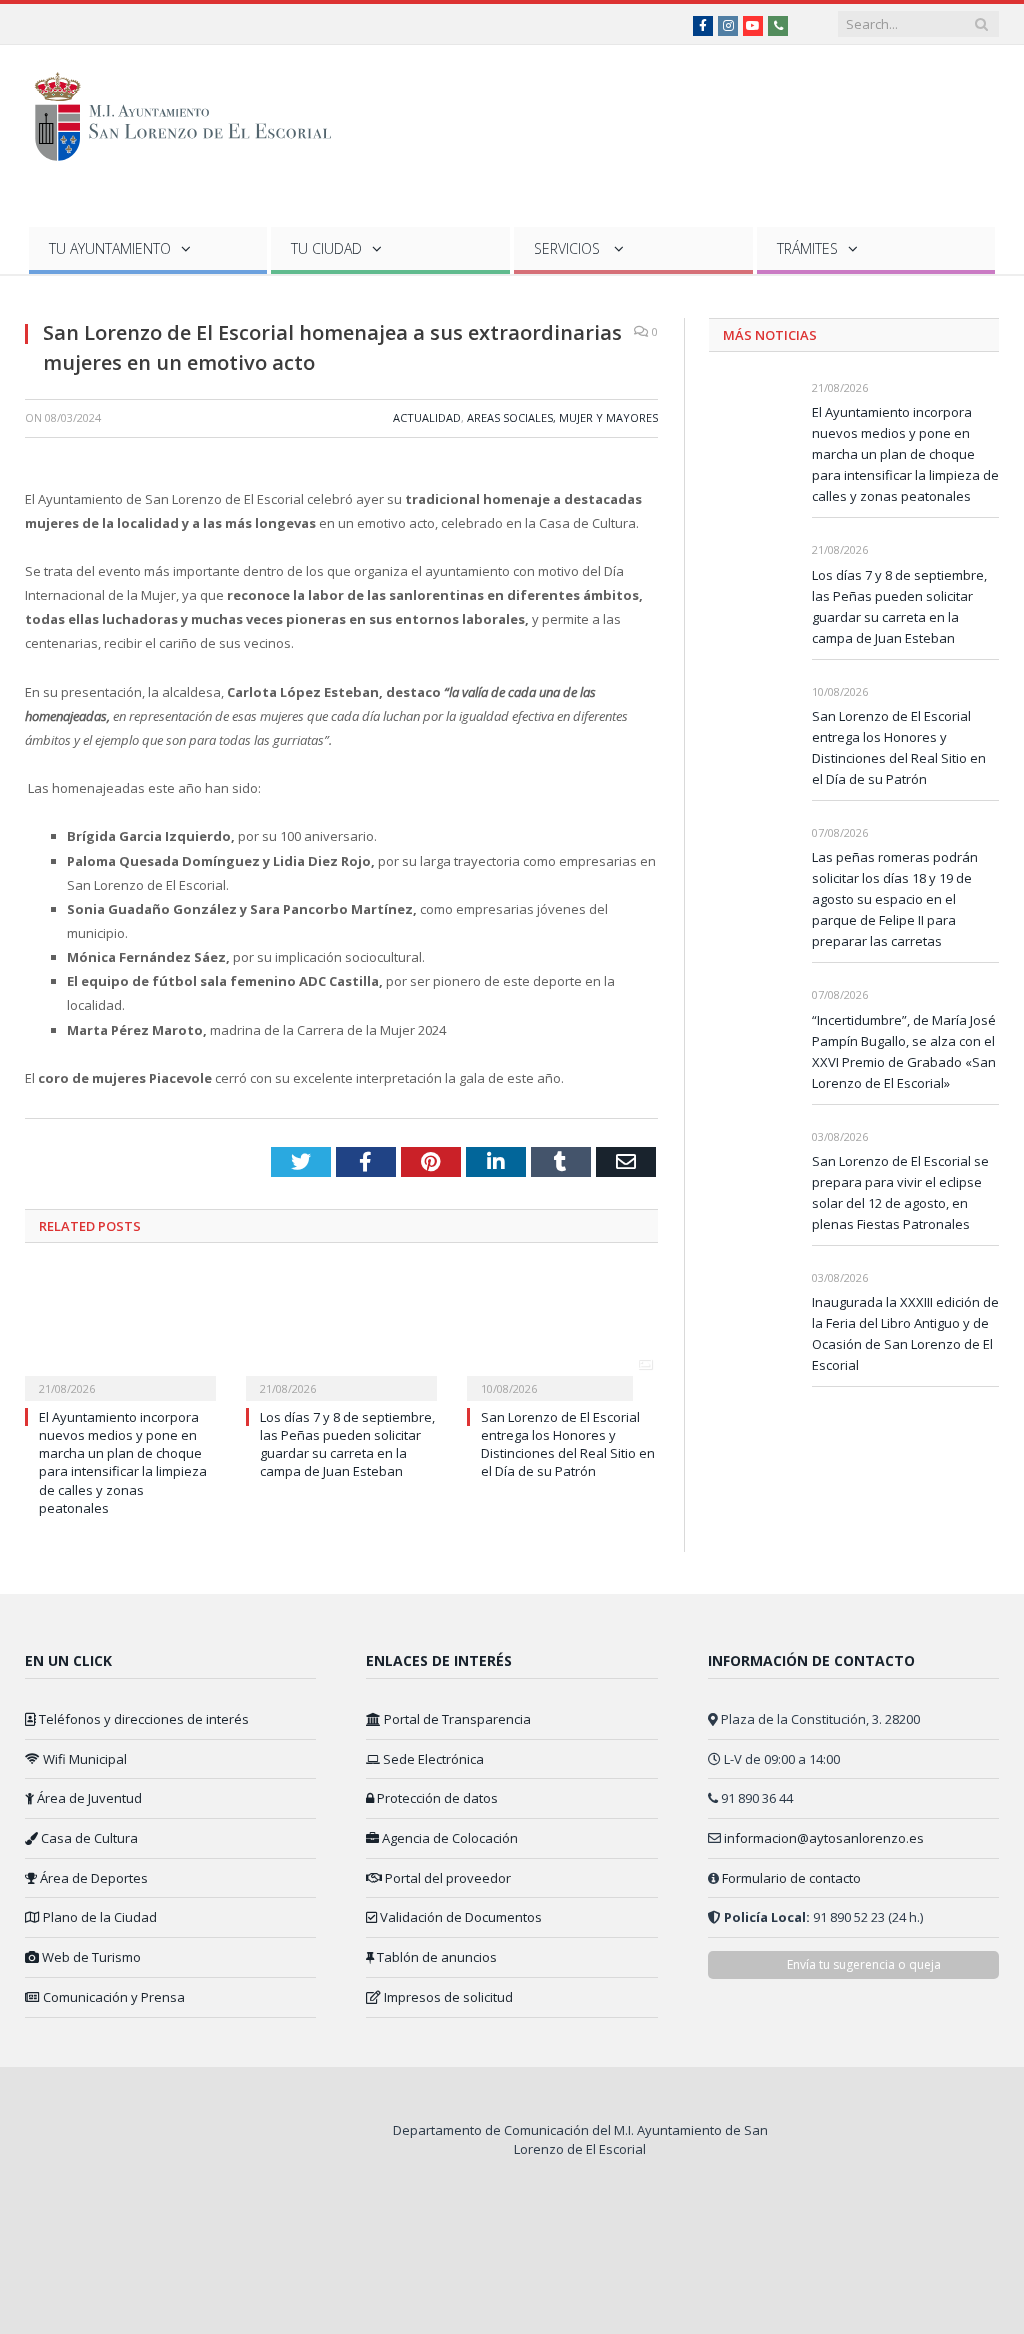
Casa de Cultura (88, 1838)
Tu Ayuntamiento (110, 248)
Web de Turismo (90, 1957)
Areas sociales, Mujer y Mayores (562, 417)
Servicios (569, 248)
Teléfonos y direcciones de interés (142, 1719)
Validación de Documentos (459, 1917)
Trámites (807, 248)
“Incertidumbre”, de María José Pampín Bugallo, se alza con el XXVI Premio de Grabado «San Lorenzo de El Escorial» (904, 1051)
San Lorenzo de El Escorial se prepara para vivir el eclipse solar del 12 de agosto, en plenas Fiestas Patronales (900, 1192)
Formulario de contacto (791, 1878)
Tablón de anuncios (435, 1957)
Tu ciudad (326, 248)
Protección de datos (436, 1798)
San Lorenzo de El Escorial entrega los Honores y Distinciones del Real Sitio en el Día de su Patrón (568, 1444)
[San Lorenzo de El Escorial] (192, 112)
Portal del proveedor (446, 1878)
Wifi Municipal (83, 1759)
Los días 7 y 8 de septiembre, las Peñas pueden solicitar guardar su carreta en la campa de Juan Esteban (347, 1444)
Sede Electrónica (432, 1759)
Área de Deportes (92, 1878)
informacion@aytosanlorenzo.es (824, 1838)
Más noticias (770, 335)
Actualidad (427, 417)
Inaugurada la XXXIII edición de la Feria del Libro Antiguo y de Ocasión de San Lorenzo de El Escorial (905, 1333)
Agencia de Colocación (448, 1838)
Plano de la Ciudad (98, 1917)
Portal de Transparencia (456, 1719)
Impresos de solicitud (447, 1997)
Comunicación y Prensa (112, 1997)
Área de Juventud (88, 1798)
